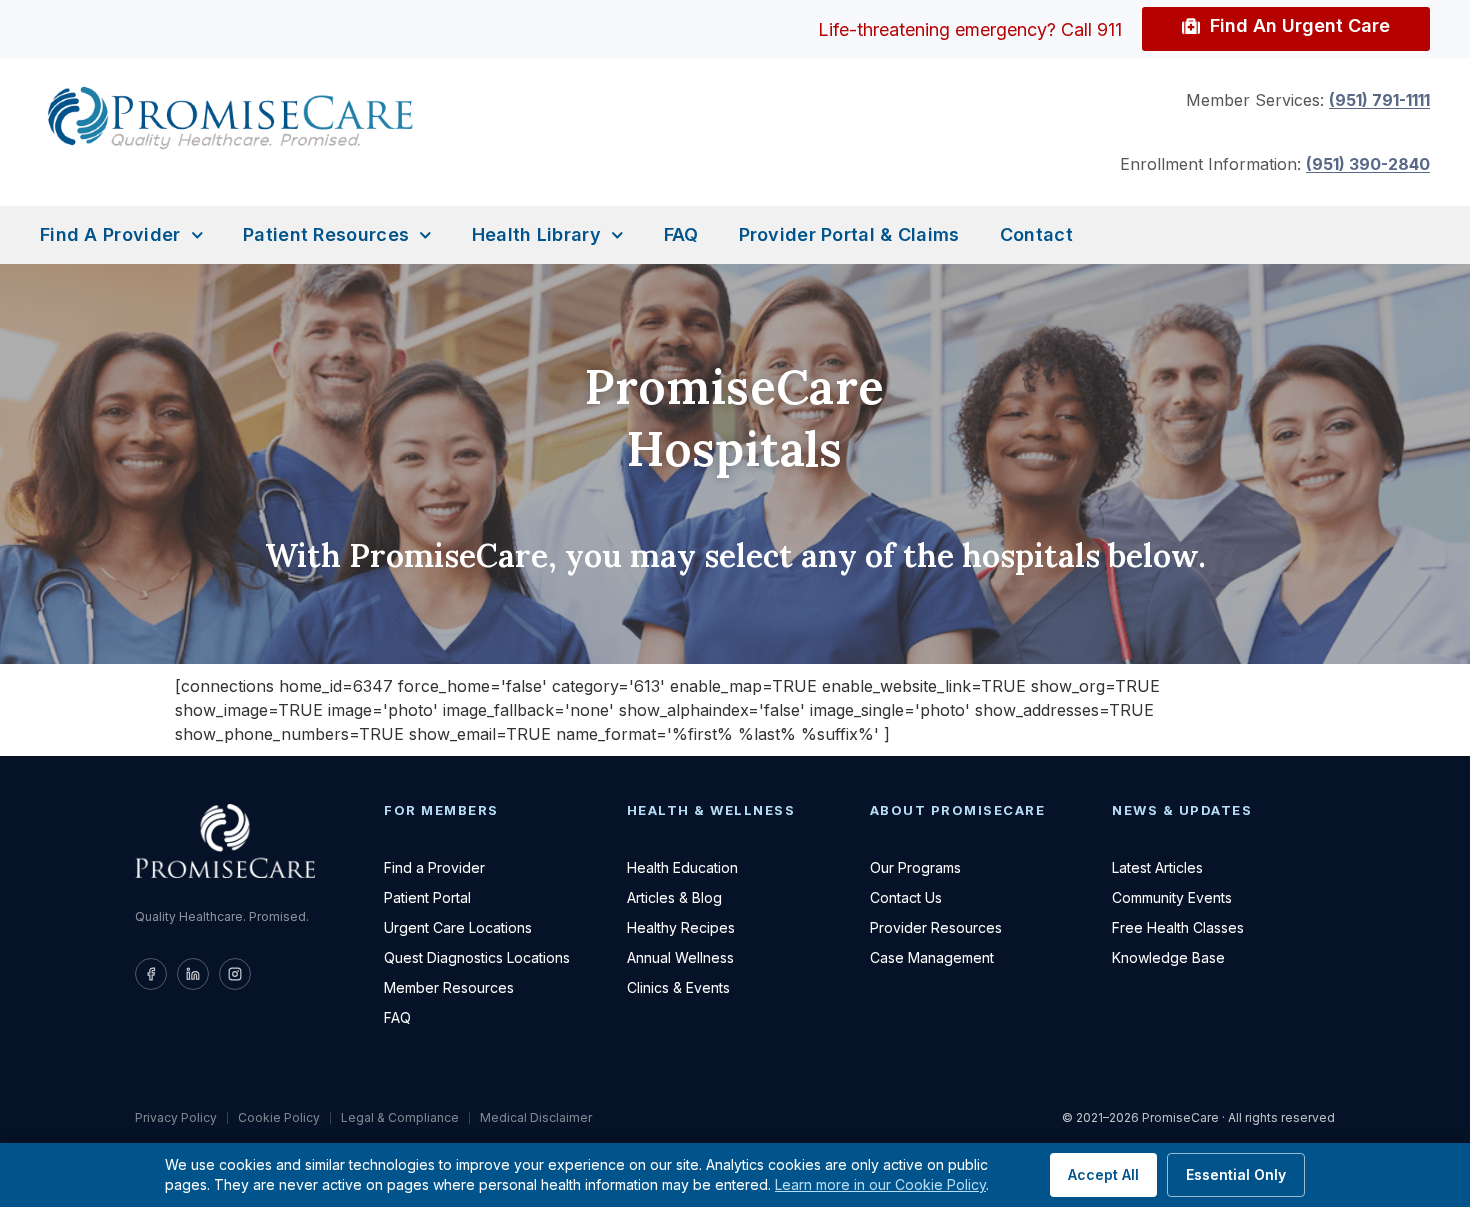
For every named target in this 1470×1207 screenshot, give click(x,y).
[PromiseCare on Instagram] (235, 974)
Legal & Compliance (400, 1118)
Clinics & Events (678, 987)
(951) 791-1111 (1379, 100)
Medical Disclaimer (536, 1118)
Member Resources (449, 987)
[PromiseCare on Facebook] (151, 974)
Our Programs (915, 867)
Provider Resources (936, 927)
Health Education (682, 867)
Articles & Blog (674, 897)
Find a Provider (110, 234)
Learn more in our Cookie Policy (880, 1184)
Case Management (932, 957)
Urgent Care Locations (458, 927)
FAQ (681, 234)
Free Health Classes (1178, 927)
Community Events (1172, 897)
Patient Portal (427, 897)
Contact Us (906, 897)
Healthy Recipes (681, 927)
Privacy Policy (176, 1118)
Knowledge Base (1168, 957)
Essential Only (1236, 1174)
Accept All (1103, 1174)
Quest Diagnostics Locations (477, 957)
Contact (1036, 234)
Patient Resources (326, 234)
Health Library (536, 234)
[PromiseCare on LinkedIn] (193, 974)
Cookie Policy (279, 1118)
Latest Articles (1157, 867)
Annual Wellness (680, 957)
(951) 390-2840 (1368, 164)
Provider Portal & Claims (849, 234)
